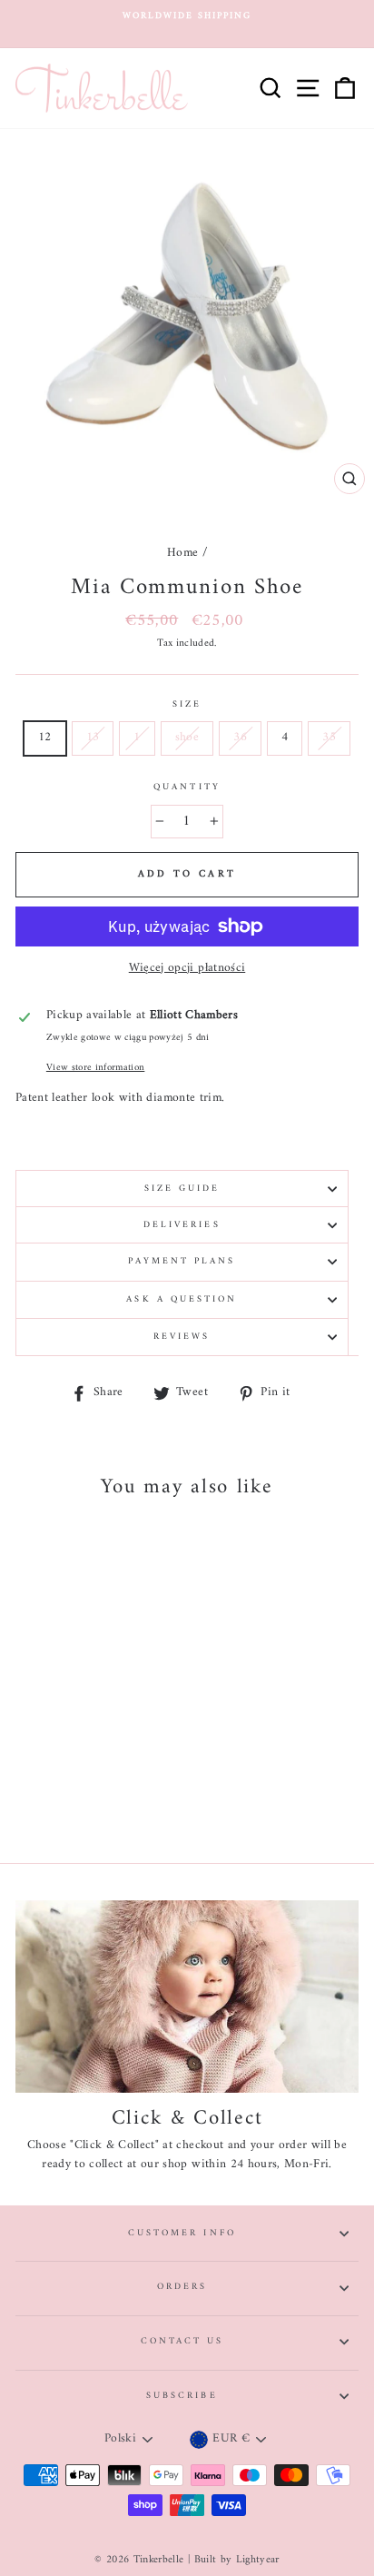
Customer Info (182, 2233)
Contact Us (182, 2341)
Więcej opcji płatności (187, 969)
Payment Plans (182, 1261)
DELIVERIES (182, 1225)
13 (93, 738)
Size (187, 705)
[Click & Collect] (187, 1997)
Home (182, 553)
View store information (95, 1068)
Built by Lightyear (237, 2560)
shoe (187, 738)
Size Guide (182, 1189)
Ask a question (182, 1299)
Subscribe (182, 2396)
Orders (182, 2287)
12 (45, 738)
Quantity (187, 788)
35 (329, 738)
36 (240, 738)
